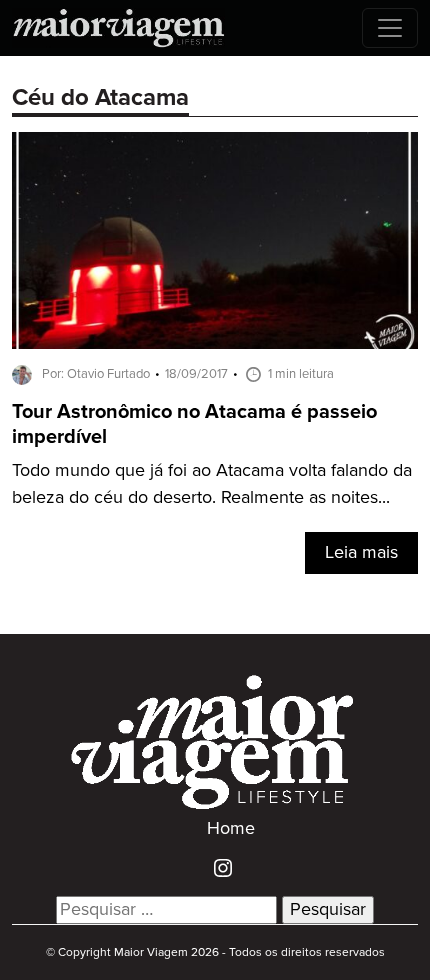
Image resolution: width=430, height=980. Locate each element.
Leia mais (361, 553)
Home (231, 829)
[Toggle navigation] (390, 28)
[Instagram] (215, 867)
